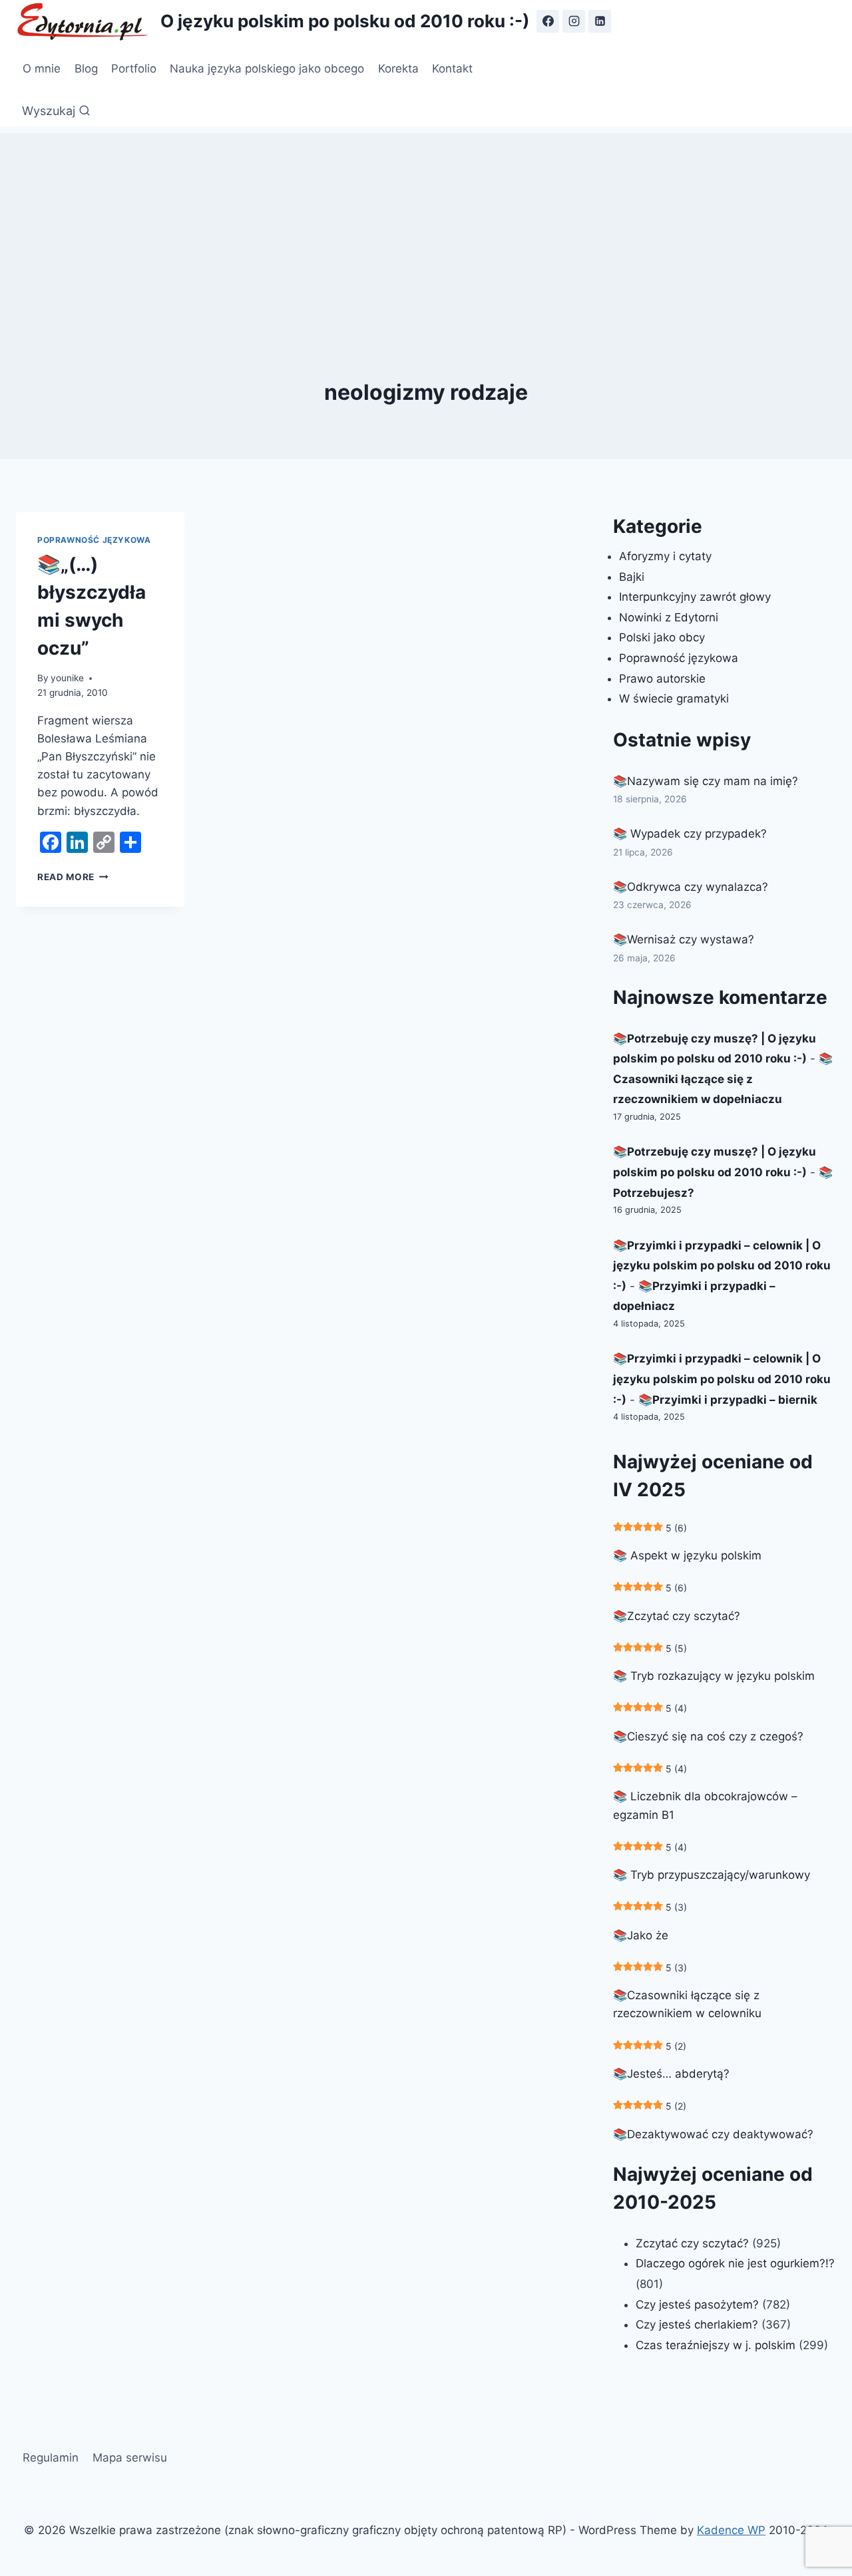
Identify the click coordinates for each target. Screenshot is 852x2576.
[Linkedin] (600, 21)
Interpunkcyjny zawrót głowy (695, 597)
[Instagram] (574, 21)
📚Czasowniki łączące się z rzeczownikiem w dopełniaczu (723, 1079)
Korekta (398, 69)
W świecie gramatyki (674, 699)
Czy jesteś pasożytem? (697, 2305)
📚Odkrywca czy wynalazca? (691, 887)
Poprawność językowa (94, 540)
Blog (86, 69)
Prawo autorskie (662, 679)
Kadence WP (731, 2530)
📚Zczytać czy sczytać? (677, 1616)
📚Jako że (641, 1935)
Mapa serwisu (130, 2458)
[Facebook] (548, 21)
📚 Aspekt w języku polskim (687, 1555)
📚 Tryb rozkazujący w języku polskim (714, 1676)
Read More (73, 877)
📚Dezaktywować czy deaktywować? (713, 2134)
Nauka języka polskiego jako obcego (267, 69)
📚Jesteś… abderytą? (671, 2074)
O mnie (42, 69)
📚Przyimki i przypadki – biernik (728, 1400)
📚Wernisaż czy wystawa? (684, 939)
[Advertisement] (426, 226)
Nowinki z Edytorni (669, 617)
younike (67, 678)
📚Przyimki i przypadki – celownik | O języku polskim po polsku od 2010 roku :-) (722, 1266)
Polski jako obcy (662, 637)
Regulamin (51, 2458)
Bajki (632, 577)
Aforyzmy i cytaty (665, 556)
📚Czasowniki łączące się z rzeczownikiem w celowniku (687, 2004)
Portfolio (134, 69)
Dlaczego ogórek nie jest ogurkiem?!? (735, 2263)
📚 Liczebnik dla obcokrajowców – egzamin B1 (705, 1805)
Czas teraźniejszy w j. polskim (716, 2345)
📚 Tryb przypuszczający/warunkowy (712, 1875)
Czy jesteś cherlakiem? (699, 2325)
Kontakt (452, 69)
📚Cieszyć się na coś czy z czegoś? (708, 1736)
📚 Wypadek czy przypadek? (690, 834)
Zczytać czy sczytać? (692, 2243)
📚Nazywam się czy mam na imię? (706, 781)
